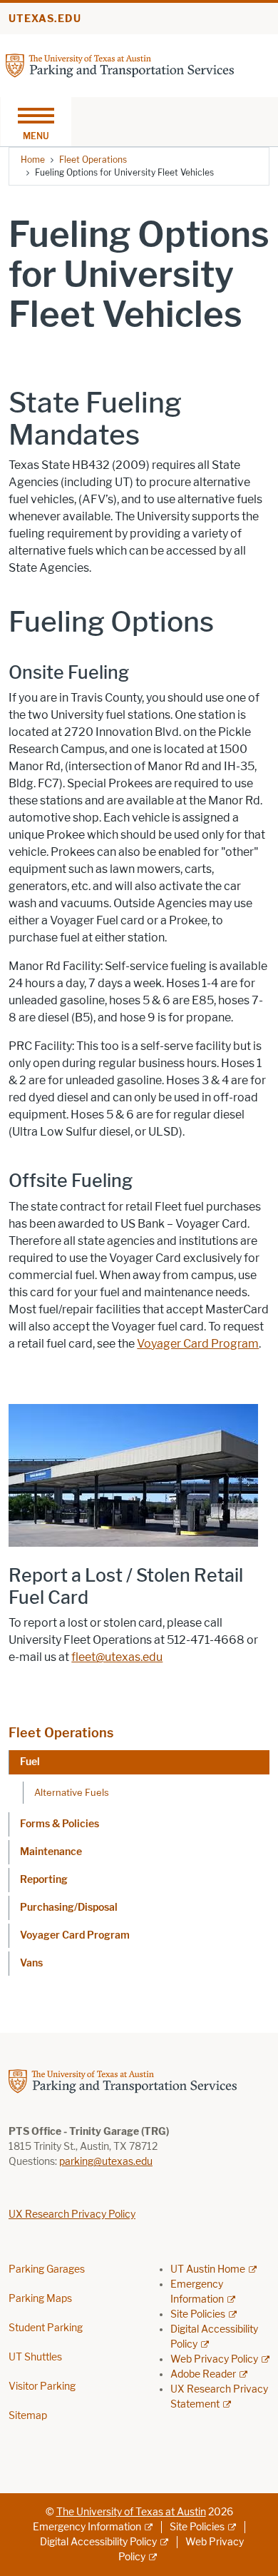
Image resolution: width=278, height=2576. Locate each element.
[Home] (120, 65)
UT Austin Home (208, 2269)
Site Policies (198, 2314)
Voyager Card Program (75, 1935)
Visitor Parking (42, 2386)
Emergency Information (87, 2527)
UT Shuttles (35, 2357)
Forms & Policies (60, 1824)
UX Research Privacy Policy (72, 2214)
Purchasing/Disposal (69, 1908)
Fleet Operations (93, 160)
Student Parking (46, 2328)
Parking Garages (47, 2269)
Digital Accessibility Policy (98, 2542)
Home (33, 160)
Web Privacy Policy (214, 2359)
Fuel (30, 1762)
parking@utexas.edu (106, 2162)
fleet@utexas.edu (117, 1657)
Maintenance (51, 1852)
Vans (31, 1963)
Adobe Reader (203, 2374)
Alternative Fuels (72, 1792)
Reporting (44, 1880)
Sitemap (28, 2416)
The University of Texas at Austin (131, 2512)
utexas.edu (45, 19)
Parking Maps (40, 2299)
